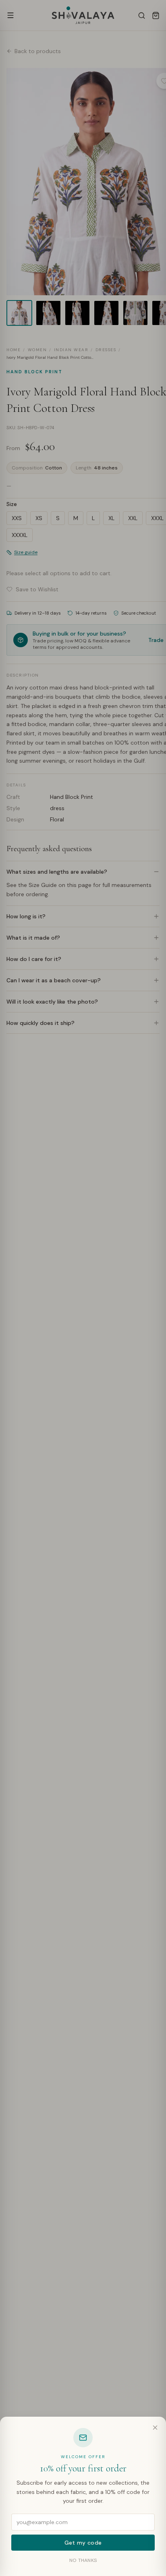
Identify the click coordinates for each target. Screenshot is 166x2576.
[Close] (155, 2428)
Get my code (83, 2543)
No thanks (83, 2560)
